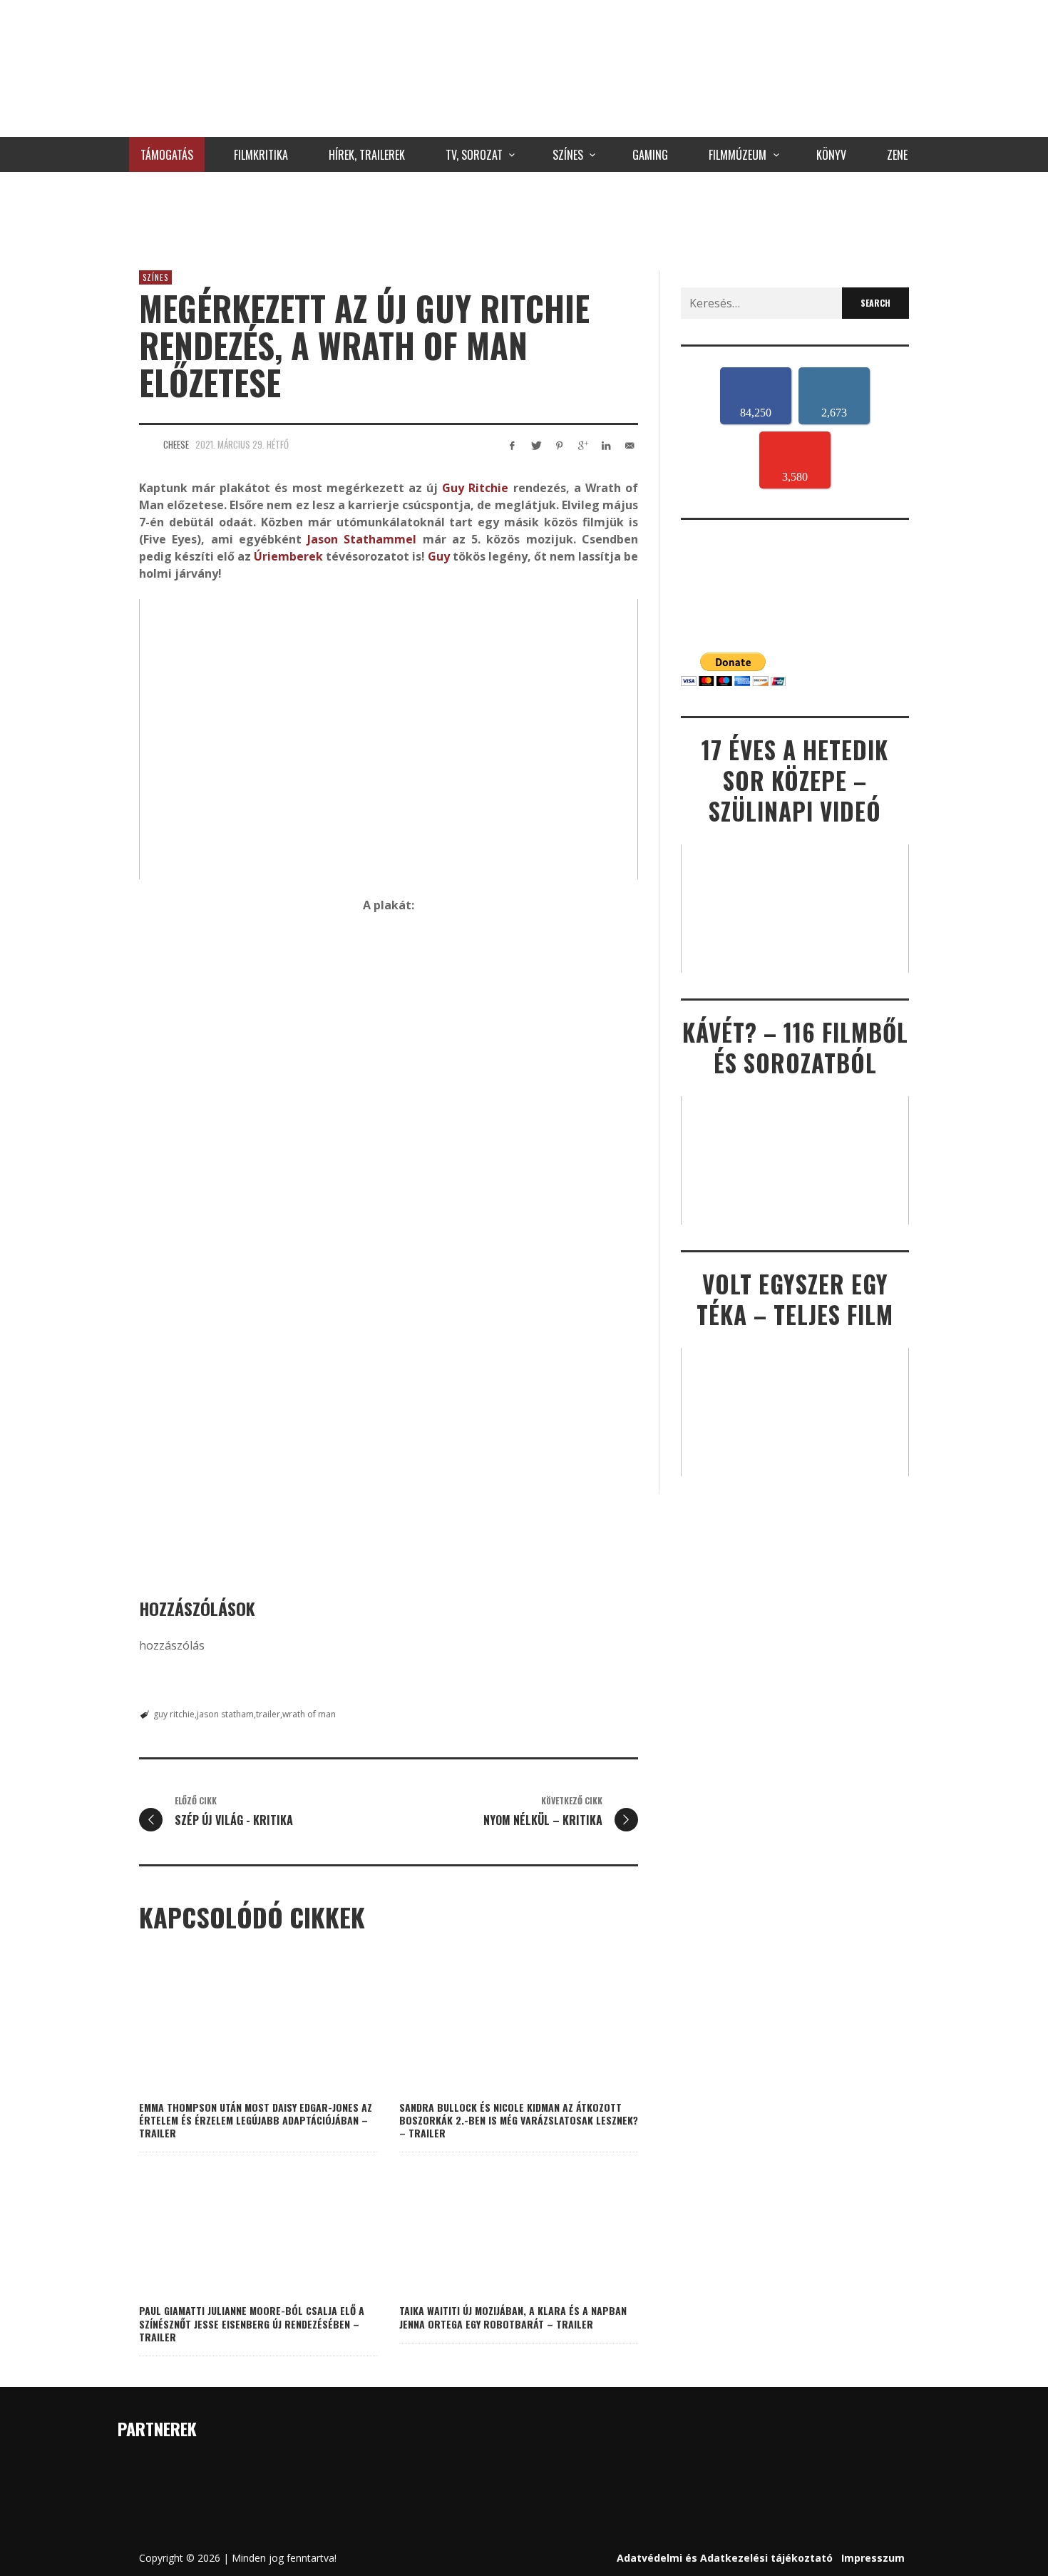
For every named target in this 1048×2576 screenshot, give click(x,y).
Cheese (176, 444)
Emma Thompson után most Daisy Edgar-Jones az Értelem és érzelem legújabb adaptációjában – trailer (256, 2120)
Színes (155, 277)
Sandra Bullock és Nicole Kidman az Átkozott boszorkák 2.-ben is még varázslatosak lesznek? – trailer (519, 2120)
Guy (437, 556)
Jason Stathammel (362, 539)
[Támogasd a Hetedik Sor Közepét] (524, 218)
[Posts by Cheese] (148, 444)
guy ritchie (174, 1714)
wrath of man (309, 1714)
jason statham (225, 1714)
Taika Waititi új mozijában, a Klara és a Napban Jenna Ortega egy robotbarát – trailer (513, 2317)
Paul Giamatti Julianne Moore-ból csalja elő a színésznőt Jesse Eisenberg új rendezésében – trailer (252, 2323)
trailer (268, 1714)
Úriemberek (288, 556)
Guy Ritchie (475, 488)
